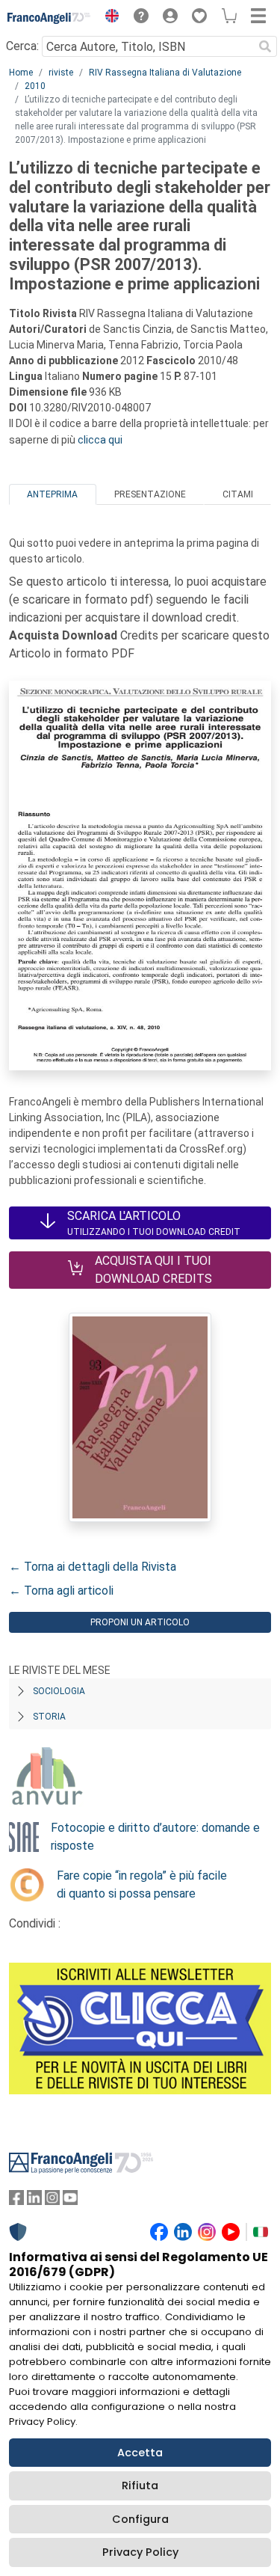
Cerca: (22, 46)
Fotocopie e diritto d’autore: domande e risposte (155, 1837)
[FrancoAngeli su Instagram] (52, 2201)
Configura (140, 2519)
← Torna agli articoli (61, 1591)
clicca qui (100, 440)
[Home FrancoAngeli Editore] (49, 18)
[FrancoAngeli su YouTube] (70, 2201)
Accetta (140, 2453)
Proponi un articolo (140, 1622)
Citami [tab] (238, 494)
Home (21, 73)
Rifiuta (140, 2485)
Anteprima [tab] (52, 494)
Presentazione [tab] (150, 494)
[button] (108, 18)
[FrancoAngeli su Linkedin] (34, 2201)
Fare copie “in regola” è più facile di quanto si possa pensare (142, 1885)
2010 (35, 86)
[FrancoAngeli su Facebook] (16, 2201)
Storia (49, 1717)
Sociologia (59, 1691)
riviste (61, 73)
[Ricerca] (265, 46)
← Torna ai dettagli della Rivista (93, 1567)
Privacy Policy (140, 2552)
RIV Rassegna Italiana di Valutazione (165, 73)
